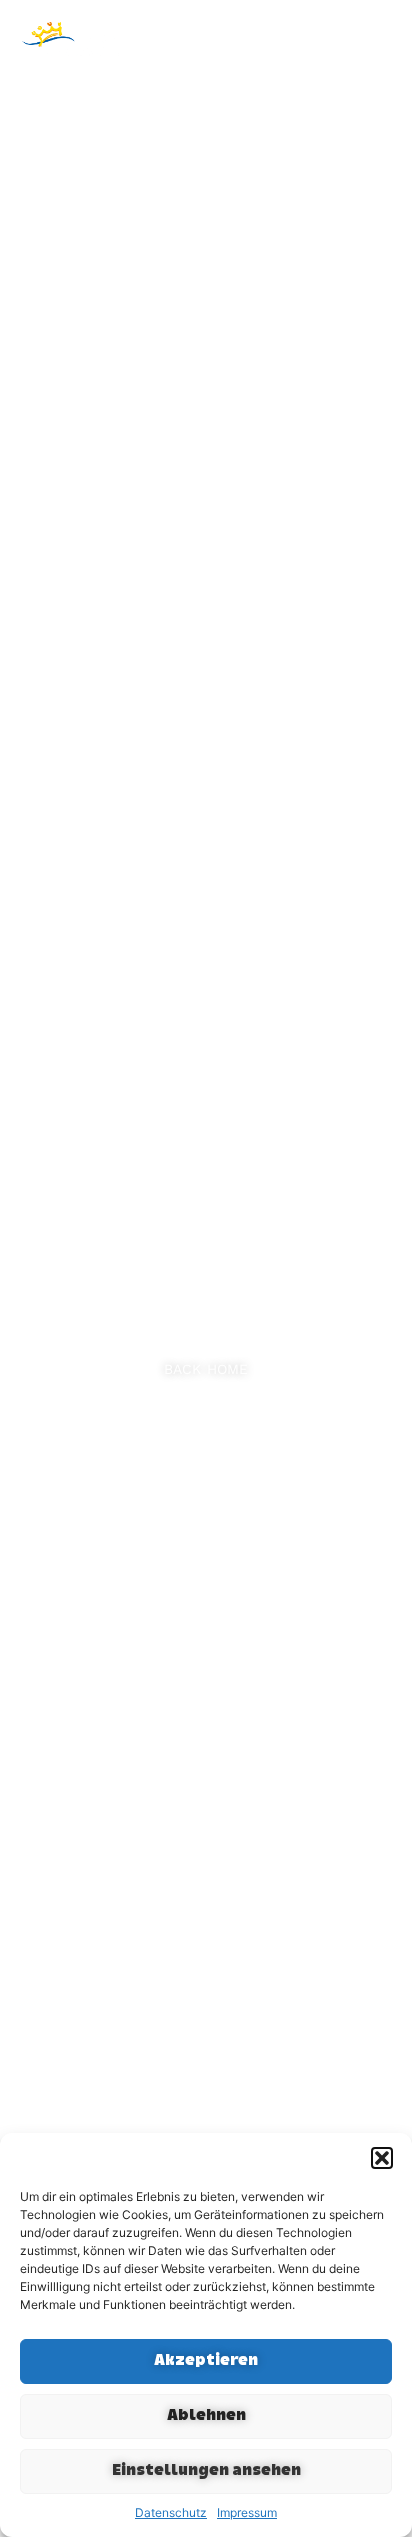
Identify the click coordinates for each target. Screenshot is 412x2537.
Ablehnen (206, 2416)
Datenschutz (171, 2512)
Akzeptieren (206, 2361)
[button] (382, 2158)
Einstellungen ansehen (206, 2471)
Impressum (247, 2512)
